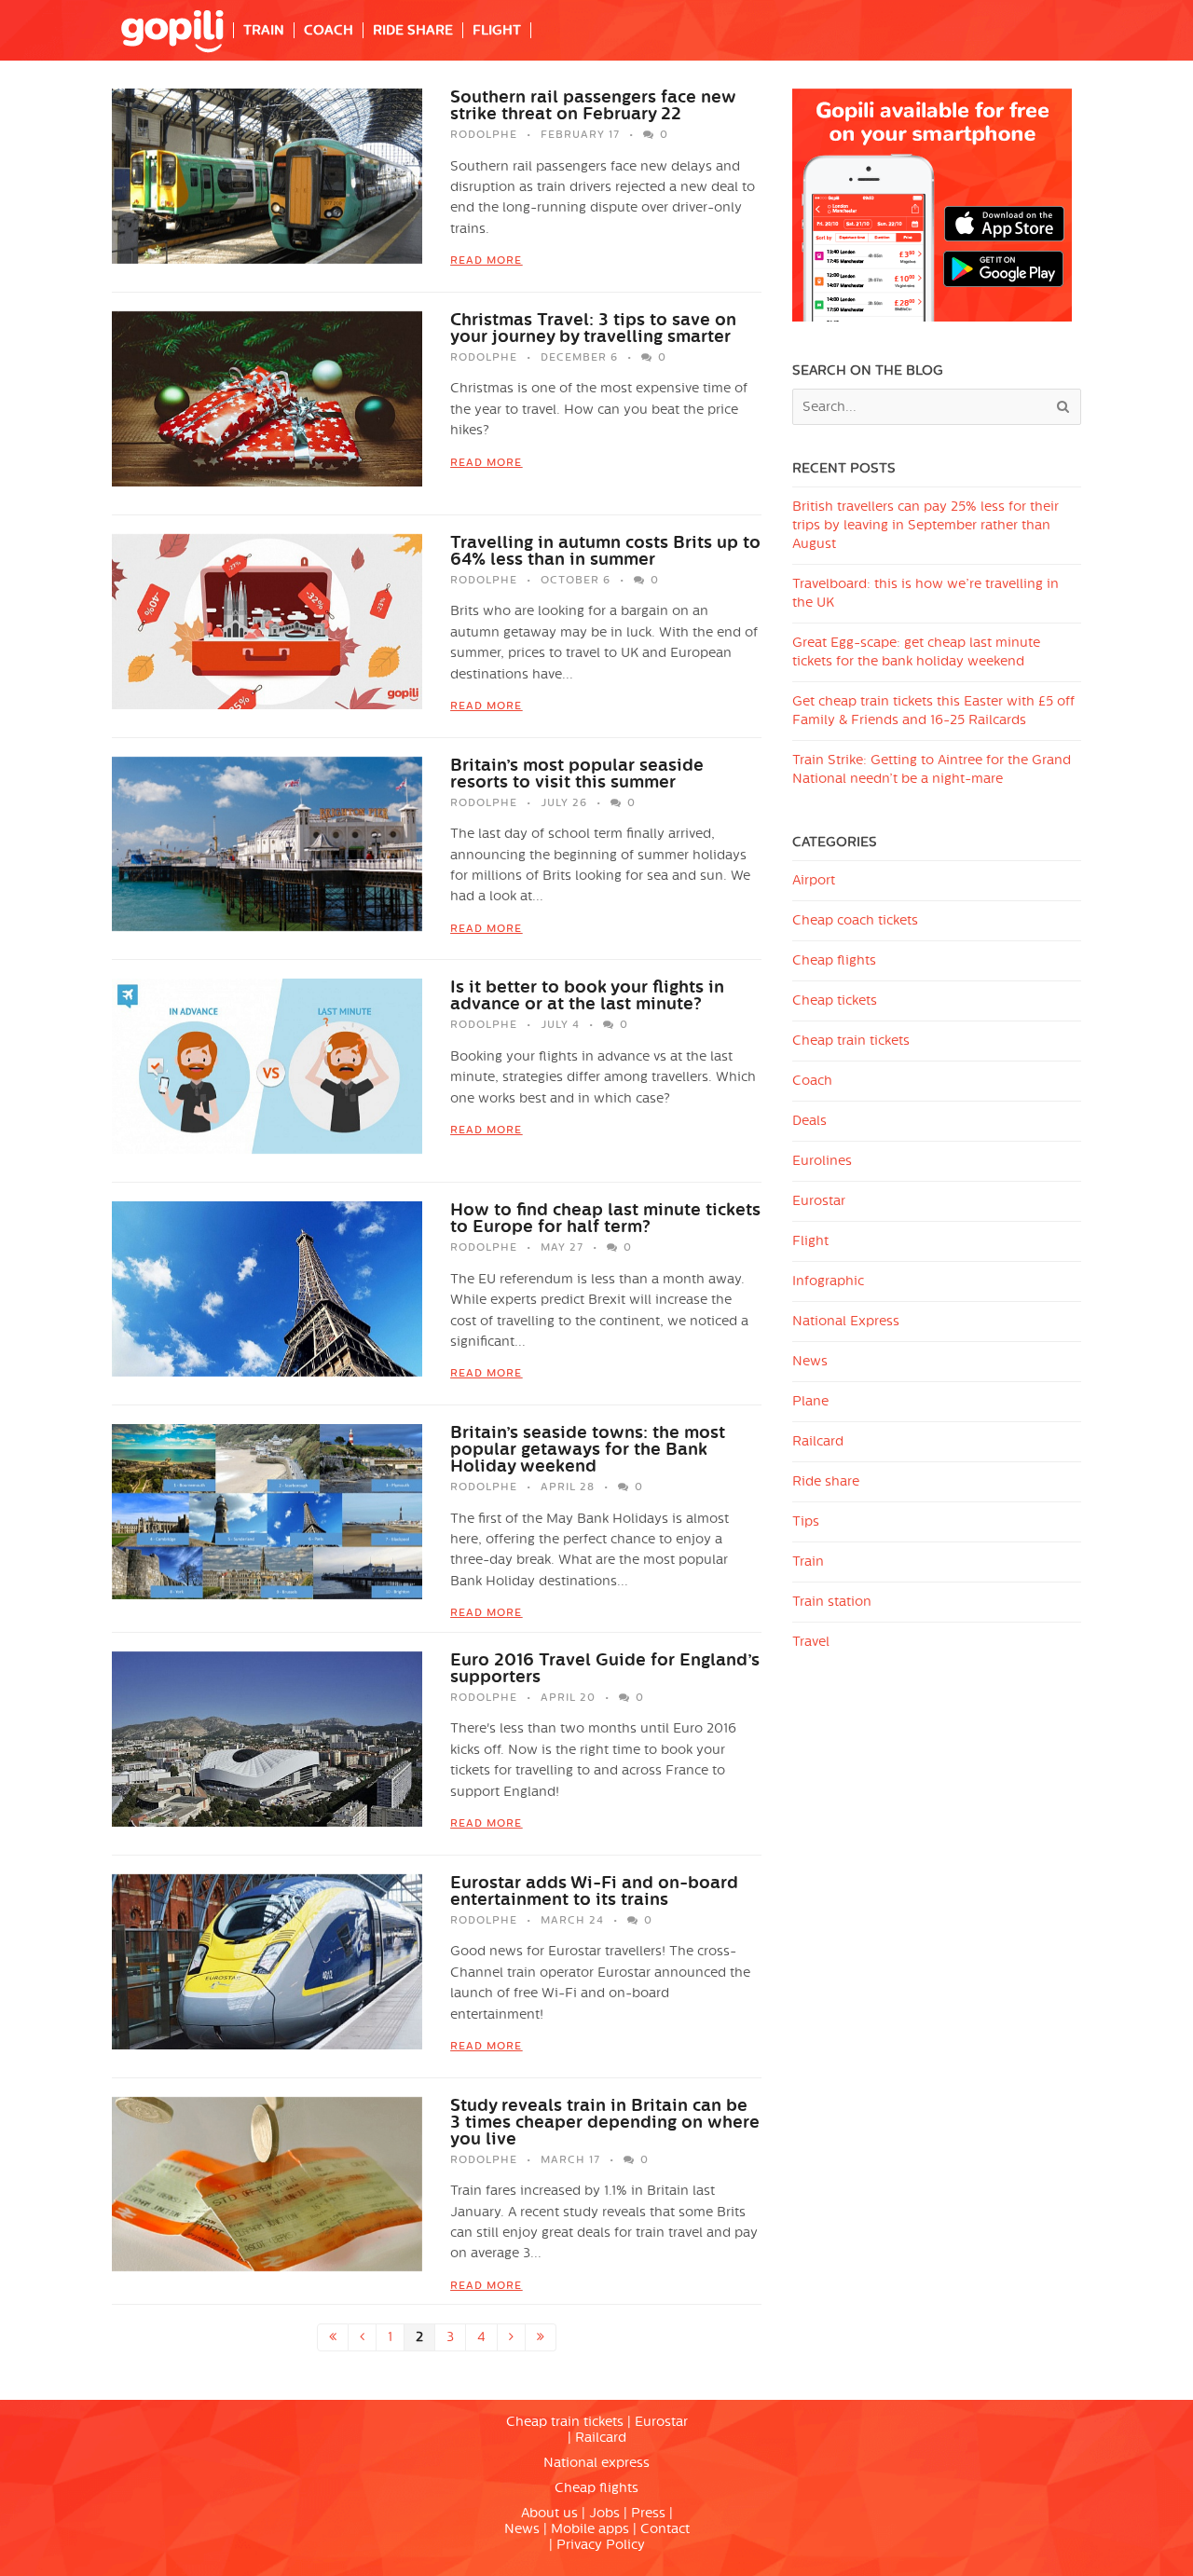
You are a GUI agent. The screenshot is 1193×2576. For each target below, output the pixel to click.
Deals (809, 1121)
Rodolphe (484, 135)
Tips (806, 1521)
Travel (811, 1642)
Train (808, 1562)
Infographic (828, 1281)
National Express (846, 1321)
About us (549, 2513)
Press (648, 2513)
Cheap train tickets (851, 1041)
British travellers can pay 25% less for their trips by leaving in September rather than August (926, 525)
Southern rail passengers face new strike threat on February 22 (593, 105)
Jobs (604, 2513)
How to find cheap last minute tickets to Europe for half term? (605, 1218)
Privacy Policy (601, 2545)
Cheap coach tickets (855, 920)
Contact (665, 2529)
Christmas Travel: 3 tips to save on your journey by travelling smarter (593, 328)
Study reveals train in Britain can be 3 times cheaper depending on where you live (605, 2122)
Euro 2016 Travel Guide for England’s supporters (605, 1668)
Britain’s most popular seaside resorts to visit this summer (577, 774)
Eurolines (822, 1161)
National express (596, 2463)
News (810, 1361)
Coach (812, 1081)
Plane (810, 1401)
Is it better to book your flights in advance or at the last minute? (587, 995)
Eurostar (819, 1201)
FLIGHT (497, 30)
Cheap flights (834, 960)
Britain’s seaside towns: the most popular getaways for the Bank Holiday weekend (588, 1449)
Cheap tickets (835, 1000)
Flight (810, 1241)
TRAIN (264, 30)
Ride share (826, 1481)
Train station (832, 1602)
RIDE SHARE (413, 30)
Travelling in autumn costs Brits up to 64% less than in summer (605, 551)
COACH (329, 30)
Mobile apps (590, 2529)
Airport (814, 880)
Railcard (818, 1441)
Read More (486, 260)
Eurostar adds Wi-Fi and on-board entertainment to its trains (594, 1891)
